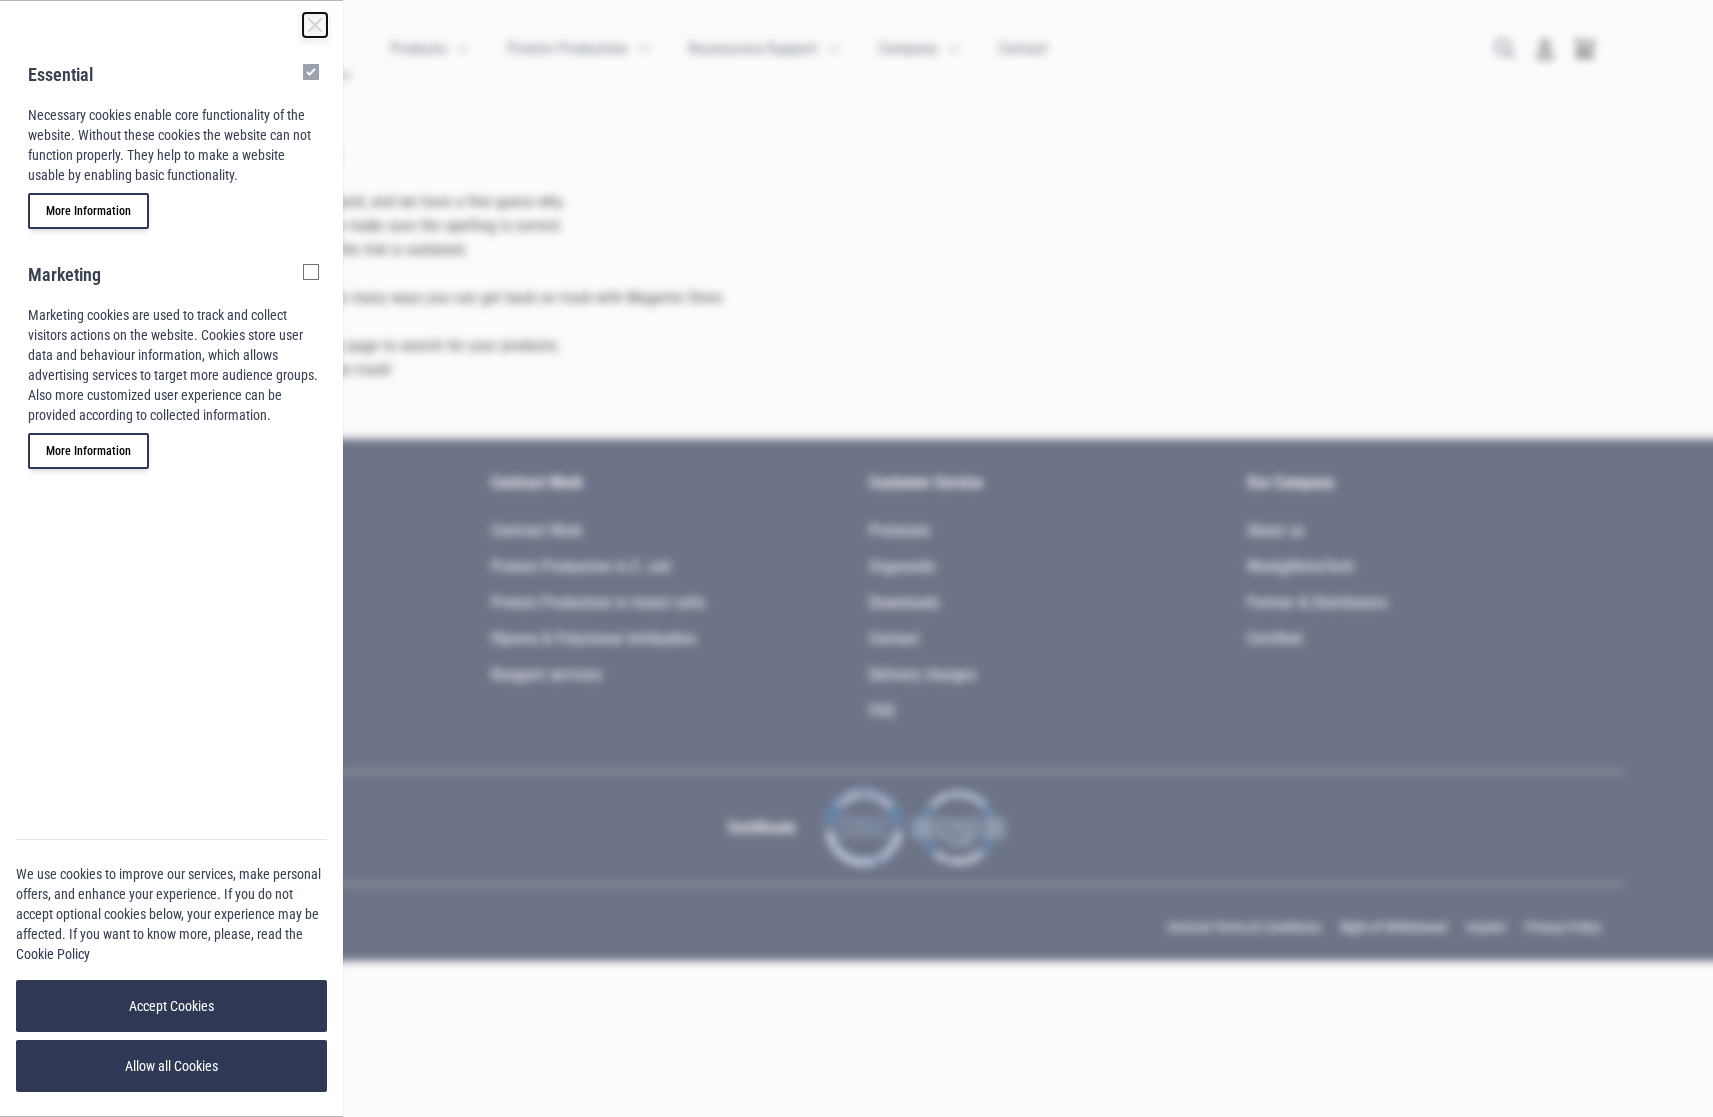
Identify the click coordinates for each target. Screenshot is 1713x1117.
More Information (88, 211)
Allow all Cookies (171, 1066)
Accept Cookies (171, 1006)
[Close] (315, 25)
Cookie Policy (53, 954)
